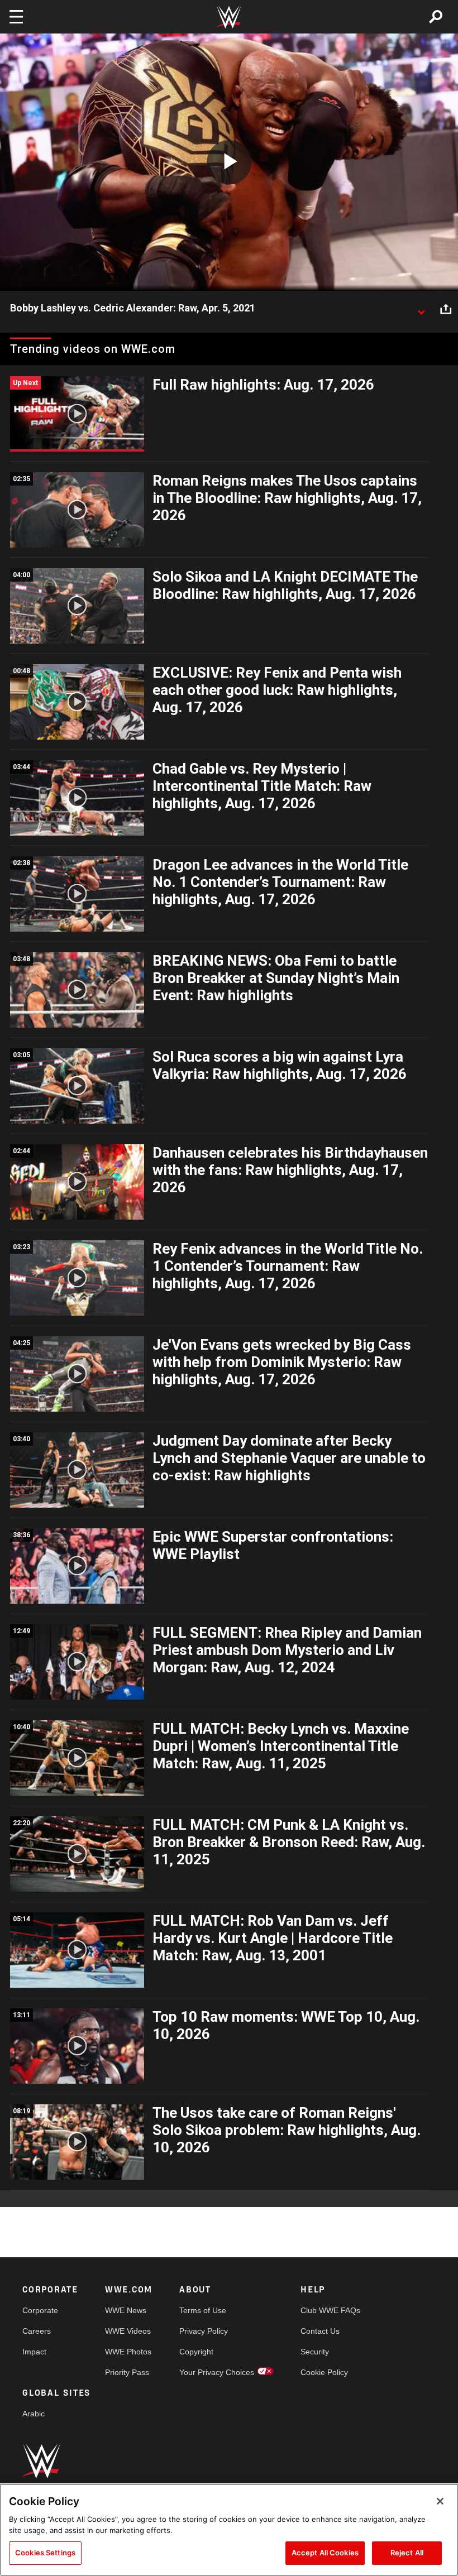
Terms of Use (203, 2310)
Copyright (196, 2352)
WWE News (126, 2310)
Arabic (34, 2414)
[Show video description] (421, 309)
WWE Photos (128, 2352)
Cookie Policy (324, 2372)
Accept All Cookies (325, 2553)
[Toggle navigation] (16, 17)
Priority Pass (127, 2372)
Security (315, 2352)
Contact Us (320, 2331)
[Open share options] (446, 309)
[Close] (440, 2501)
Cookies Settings (45, 2553)
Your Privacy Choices (217, 2372)
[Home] (229, 17)
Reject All (407, 2553)
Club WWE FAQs (330, 2310)
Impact (34, 2352)
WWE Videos (128, 2331)
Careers (37, 2331)
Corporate (40, 2310)
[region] (229, 2530)
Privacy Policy (204, 2331)
